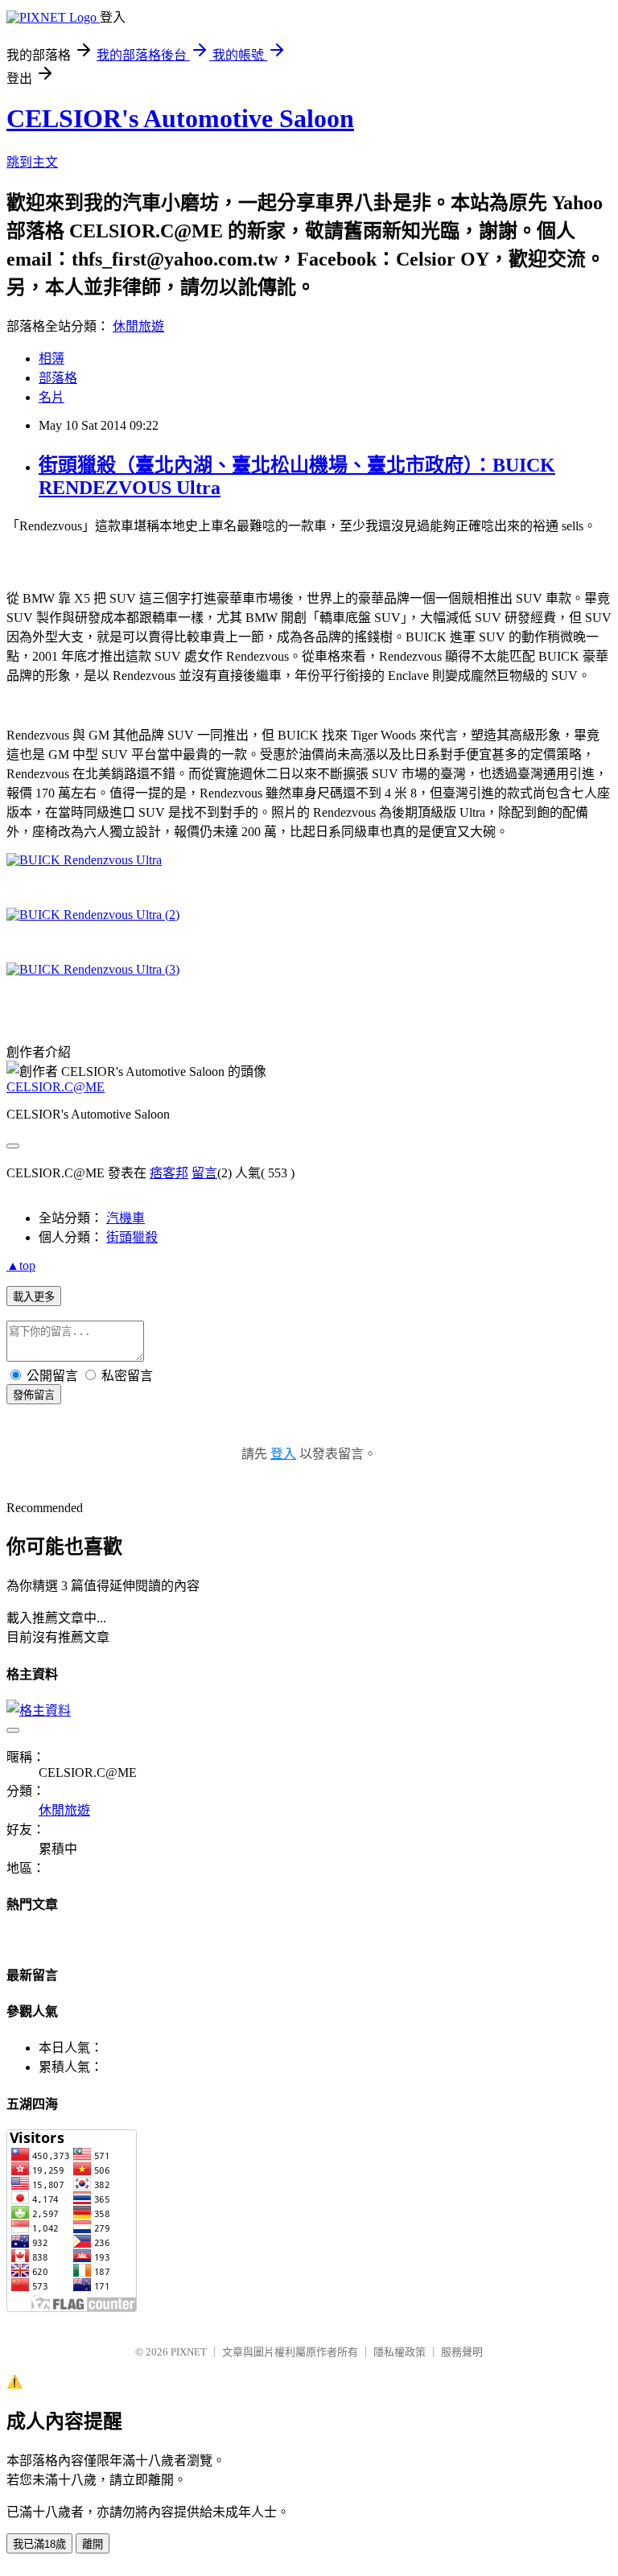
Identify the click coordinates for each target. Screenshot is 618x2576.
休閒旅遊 (138, 326)
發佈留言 (34, 1395)
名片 (51, 397)
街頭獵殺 (132, 1237)
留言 (204, 1173)
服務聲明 (462, 2352)
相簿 (51, 359)
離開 (93, 2544)
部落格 (58, 378)
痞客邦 (169, 1173)
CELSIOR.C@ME (56, 1087)
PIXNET (189, 2352)
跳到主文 (32, 162)
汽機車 (126, 1218)
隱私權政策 (400, 2352)
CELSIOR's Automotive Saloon (180, 118)
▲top (21, 1265)
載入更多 (34, 1297)
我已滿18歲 (39, 2544)
